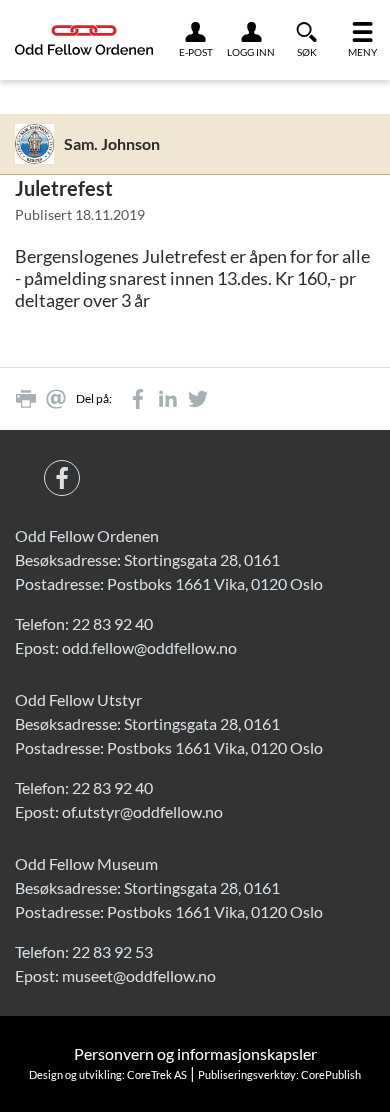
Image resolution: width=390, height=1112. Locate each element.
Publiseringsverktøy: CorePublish (279, 1074)
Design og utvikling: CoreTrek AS (108, 1074)
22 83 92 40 (112, 623)
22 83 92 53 (112, 951)
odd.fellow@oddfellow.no (149, 647)
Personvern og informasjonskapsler (195, 1053)
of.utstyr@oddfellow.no (142, 811)
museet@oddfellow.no (139, 975)
